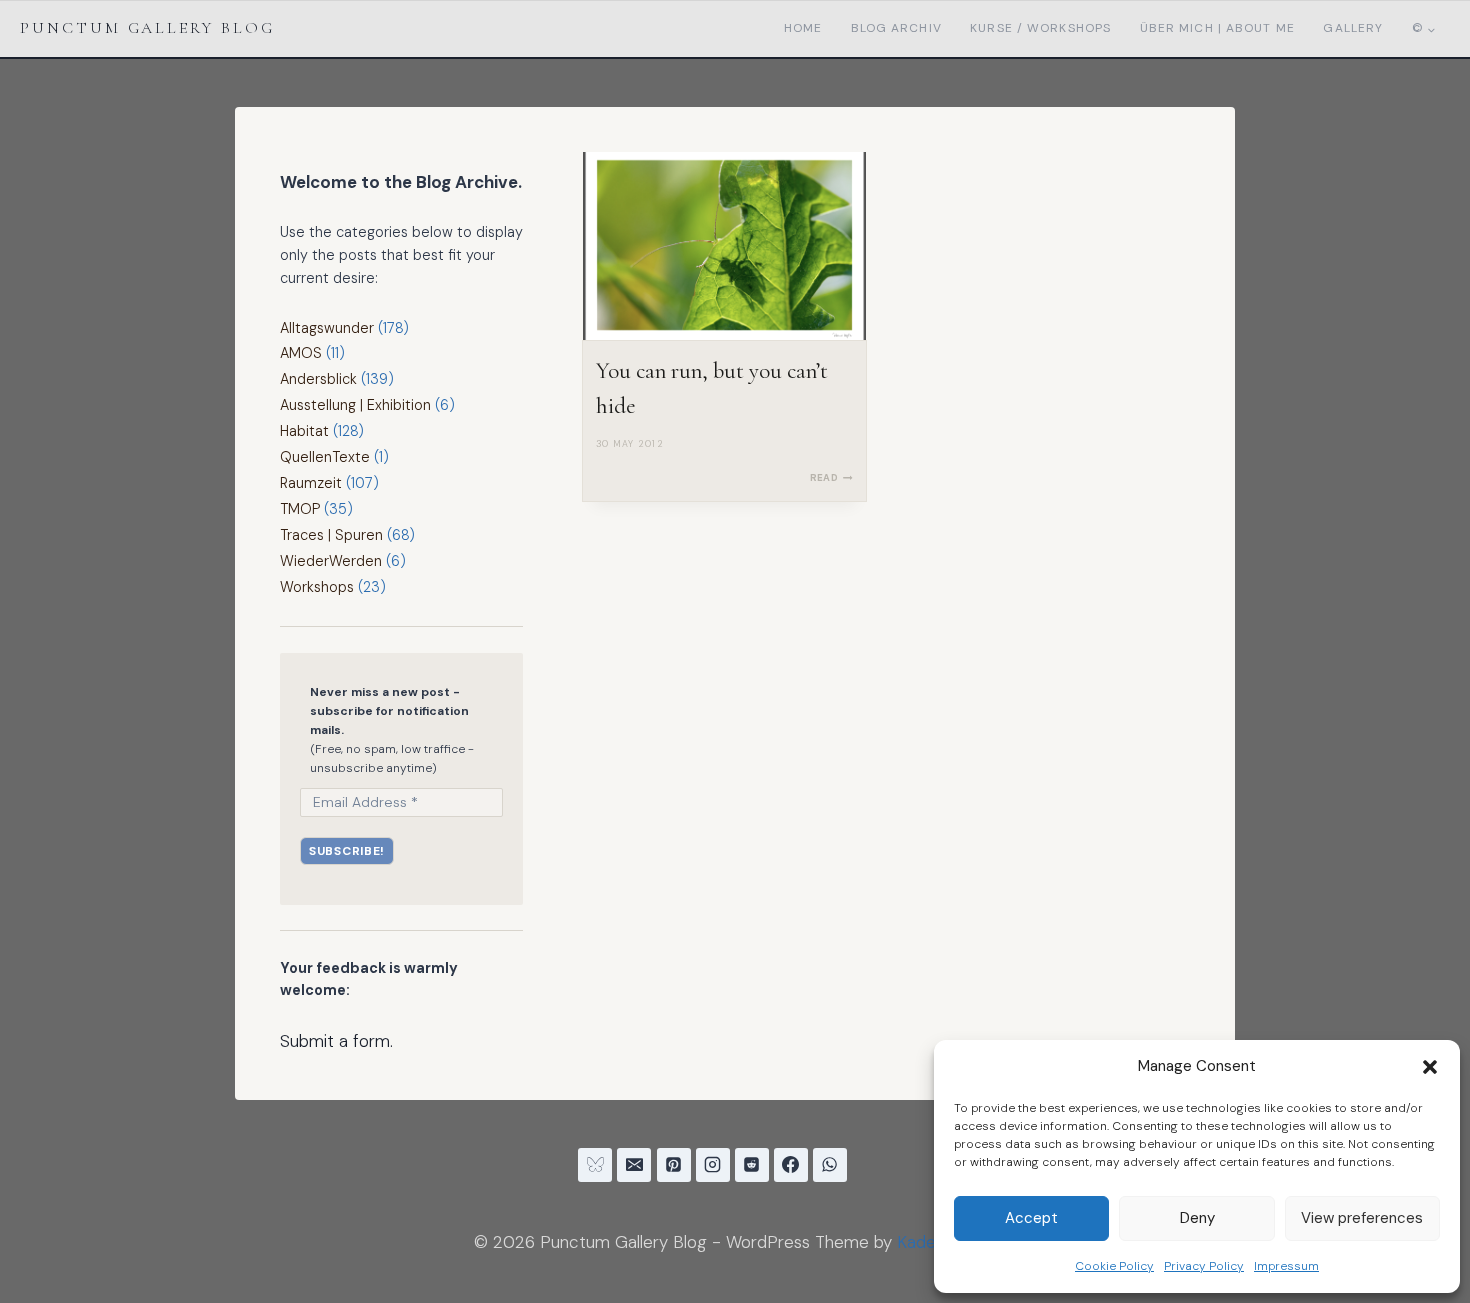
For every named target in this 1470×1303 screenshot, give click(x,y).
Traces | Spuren (331, 535)
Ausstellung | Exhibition (355, 405)
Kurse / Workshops (1040, 28)
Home (803, 28)
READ (831, 477)
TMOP (300, 509)
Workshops (317, 587)
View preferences (1362, 1218)
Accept (1031, 1218)
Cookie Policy (1114, 1266)
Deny (1197, 1218)
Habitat (304, 431)
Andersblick (318, 379)
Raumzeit (311, 483)
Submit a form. (336, 1041)
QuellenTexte (325, 457)
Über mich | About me (1217, 28)
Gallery (1353, 28)
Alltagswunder (327, 328)
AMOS (301, 353)
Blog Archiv (896, 28)
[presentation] (725, 246)
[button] (1430, 1067)
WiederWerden (331, 561)
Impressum (1286, 1266)
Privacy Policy (1204, 1266)
